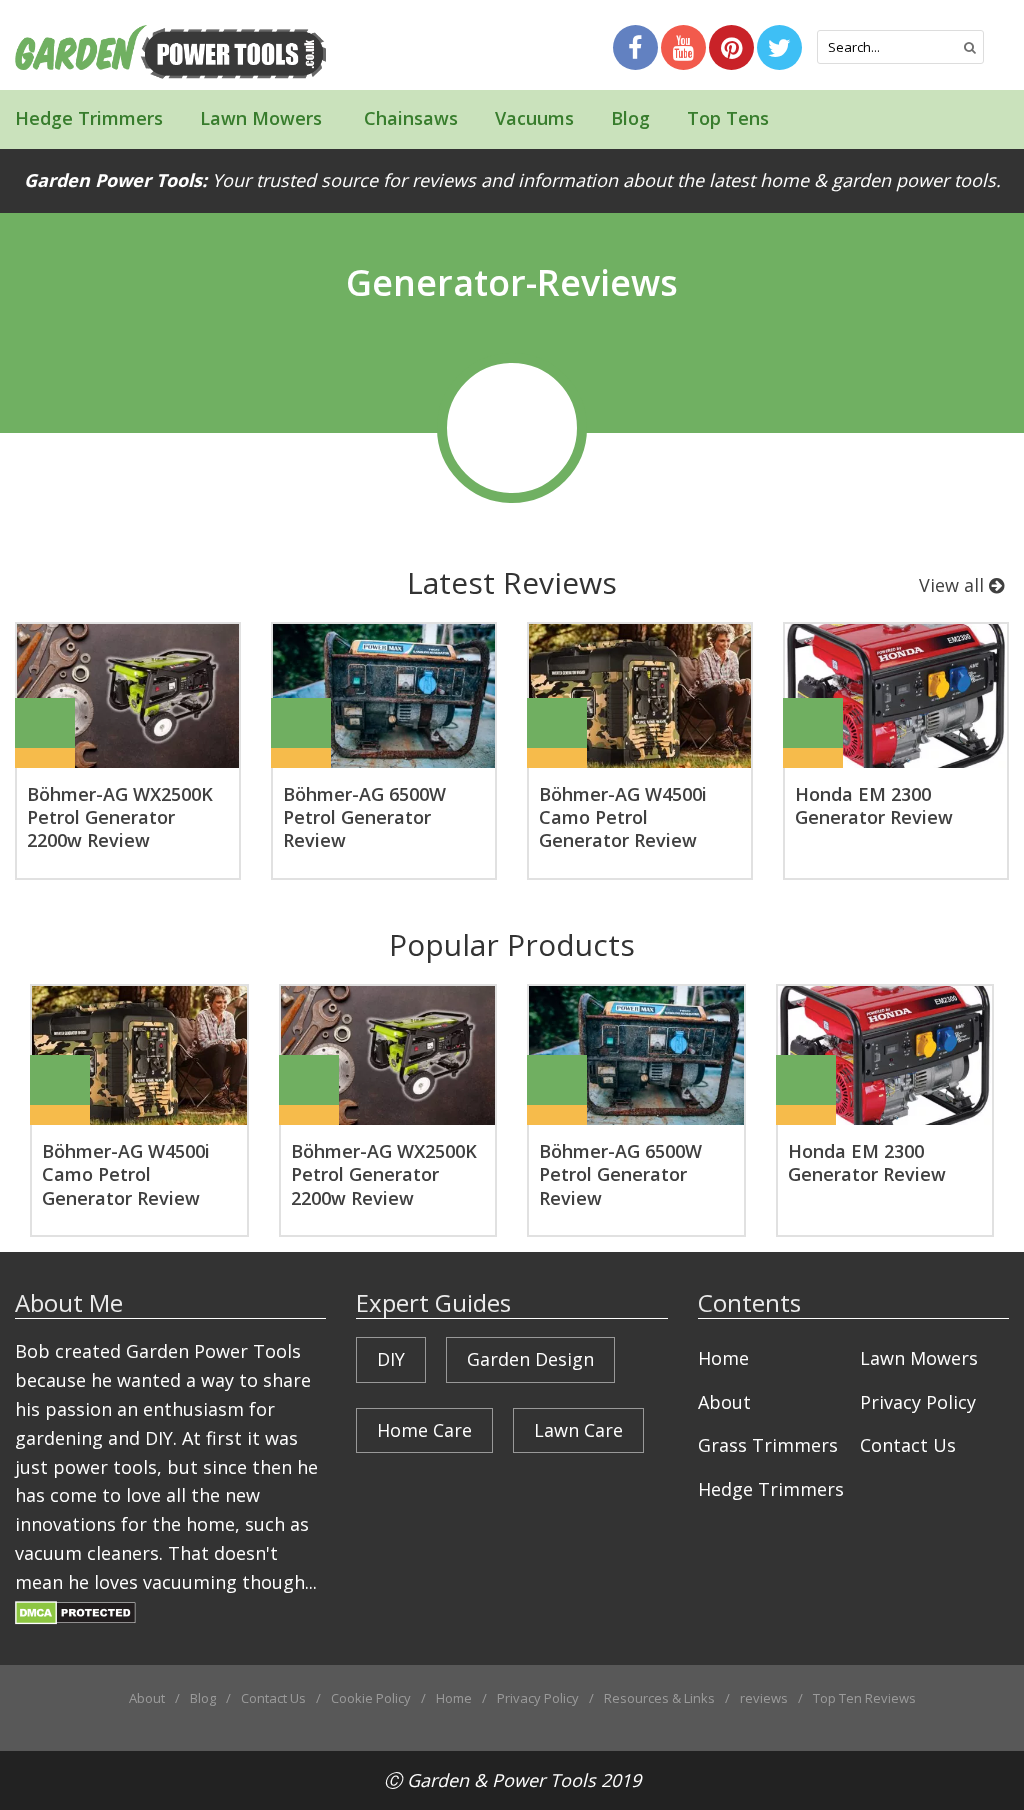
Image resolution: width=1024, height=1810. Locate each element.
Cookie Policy (371, 1698)
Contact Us (908, 1445)
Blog (630, 118)
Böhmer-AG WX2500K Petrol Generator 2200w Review (120, 817)
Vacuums (534, 118)
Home (723, 1358)
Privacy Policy (918, 1402)
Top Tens (728, 118)
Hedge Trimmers (89, 118)
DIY (391, 1359)
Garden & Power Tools (501, 1780)
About (724, 1402)
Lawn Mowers (261, 118)
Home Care (424, 1430)
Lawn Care (578, 1430)
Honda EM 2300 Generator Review (874, 805)
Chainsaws (408, 118)
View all (954, 585)
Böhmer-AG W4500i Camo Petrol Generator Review (623, 817)
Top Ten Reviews (864, 1698)
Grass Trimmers (768, 1445)
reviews (764, 1698)
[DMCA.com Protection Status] (75, 1611)
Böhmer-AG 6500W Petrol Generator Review (364, 817)
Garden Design (530, 1359)
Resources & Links (659, 1698)
